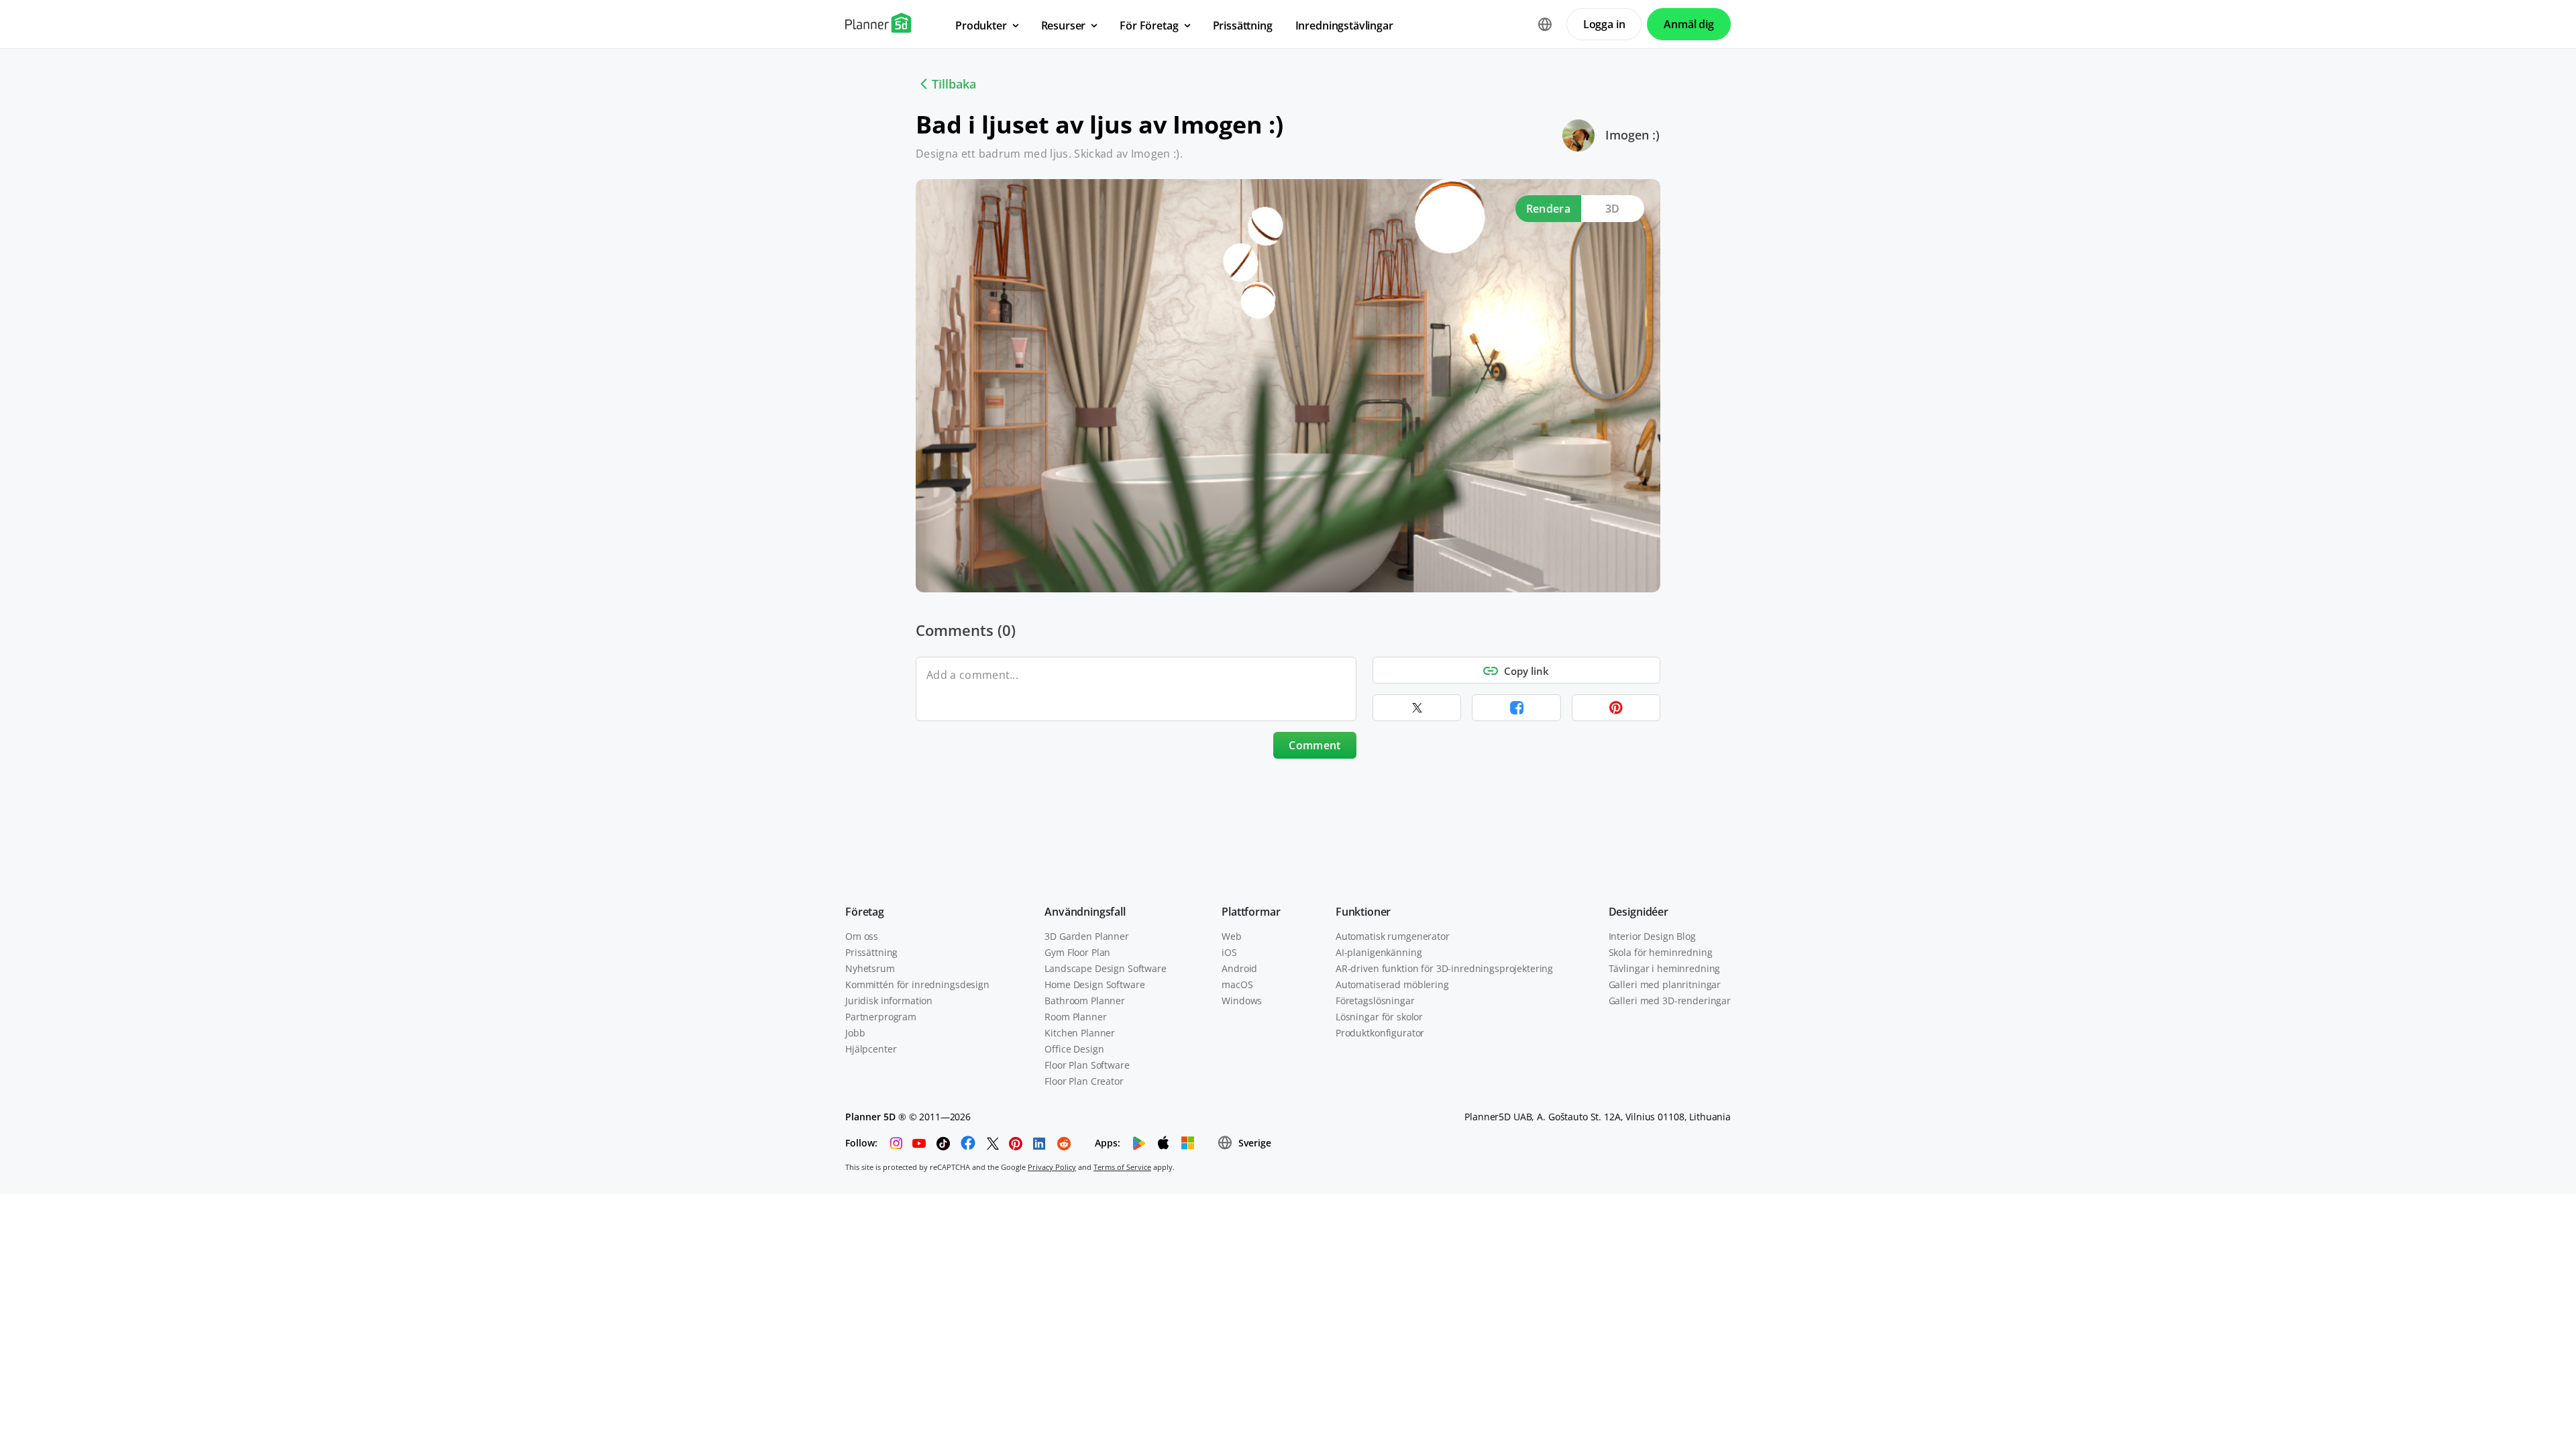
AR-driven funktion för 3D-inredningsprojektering (1444, 968)
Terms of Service (1122, 1167)
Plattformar (1251, 912)
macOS (1237, 984)
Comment (1314, 745)
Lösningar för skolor (1379, 1017)
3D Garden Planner (1087, 936)
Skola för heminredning (1661, 952)
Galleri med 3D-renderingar (1670, 1001)
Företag (865, 912)
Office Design (1074, 1049)
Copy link (1526, 671)
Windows (1242, 1001)
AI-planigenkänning (1379, 952)
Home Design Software (1094, 984)
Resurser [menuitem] (1064, 25)
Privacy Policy (1052, 1167)
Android (1239, 968)
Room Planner (1075, 1017)
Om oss (862, 936)
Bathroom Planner (1085, 1001)
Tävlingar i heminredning (1665, 968)
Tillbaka (954, 84)
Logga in (1604, 24)
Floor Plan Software (1087, 1065)
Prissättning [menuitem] (1243, 25)
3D (1613, 209)
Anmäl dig (1689, 24)
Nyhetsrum (870, 968)
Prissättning (871, 952)
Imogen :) (1632, 135)
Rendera (1548, 209)
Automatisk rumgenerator (1393, 936)
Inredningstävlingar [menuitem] (1344, 25)
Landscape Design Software (1106, 968)
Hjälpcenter (871, 1049)
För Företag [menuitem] (1149, 25)
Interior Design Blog (1652, 936)
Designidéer (1639, 912)
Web (1232, 936)
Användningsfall (1085, 912)
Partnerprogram (881, 1017)
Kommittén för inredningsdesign (917, 984)
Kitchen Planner (1080, 1033)
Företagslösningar (1375, 1001)
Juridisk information (889, 1001)
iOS (1229, 952)
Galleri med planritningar (1665, 984)
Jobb (855, 1033)
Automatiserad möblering (1392, 984)
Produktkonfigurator (1380, 1033)
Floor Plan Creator (1084, 1081)
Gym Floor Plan (1077, 952)
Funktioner (1363, 912)
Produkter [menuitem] (981, 25)
